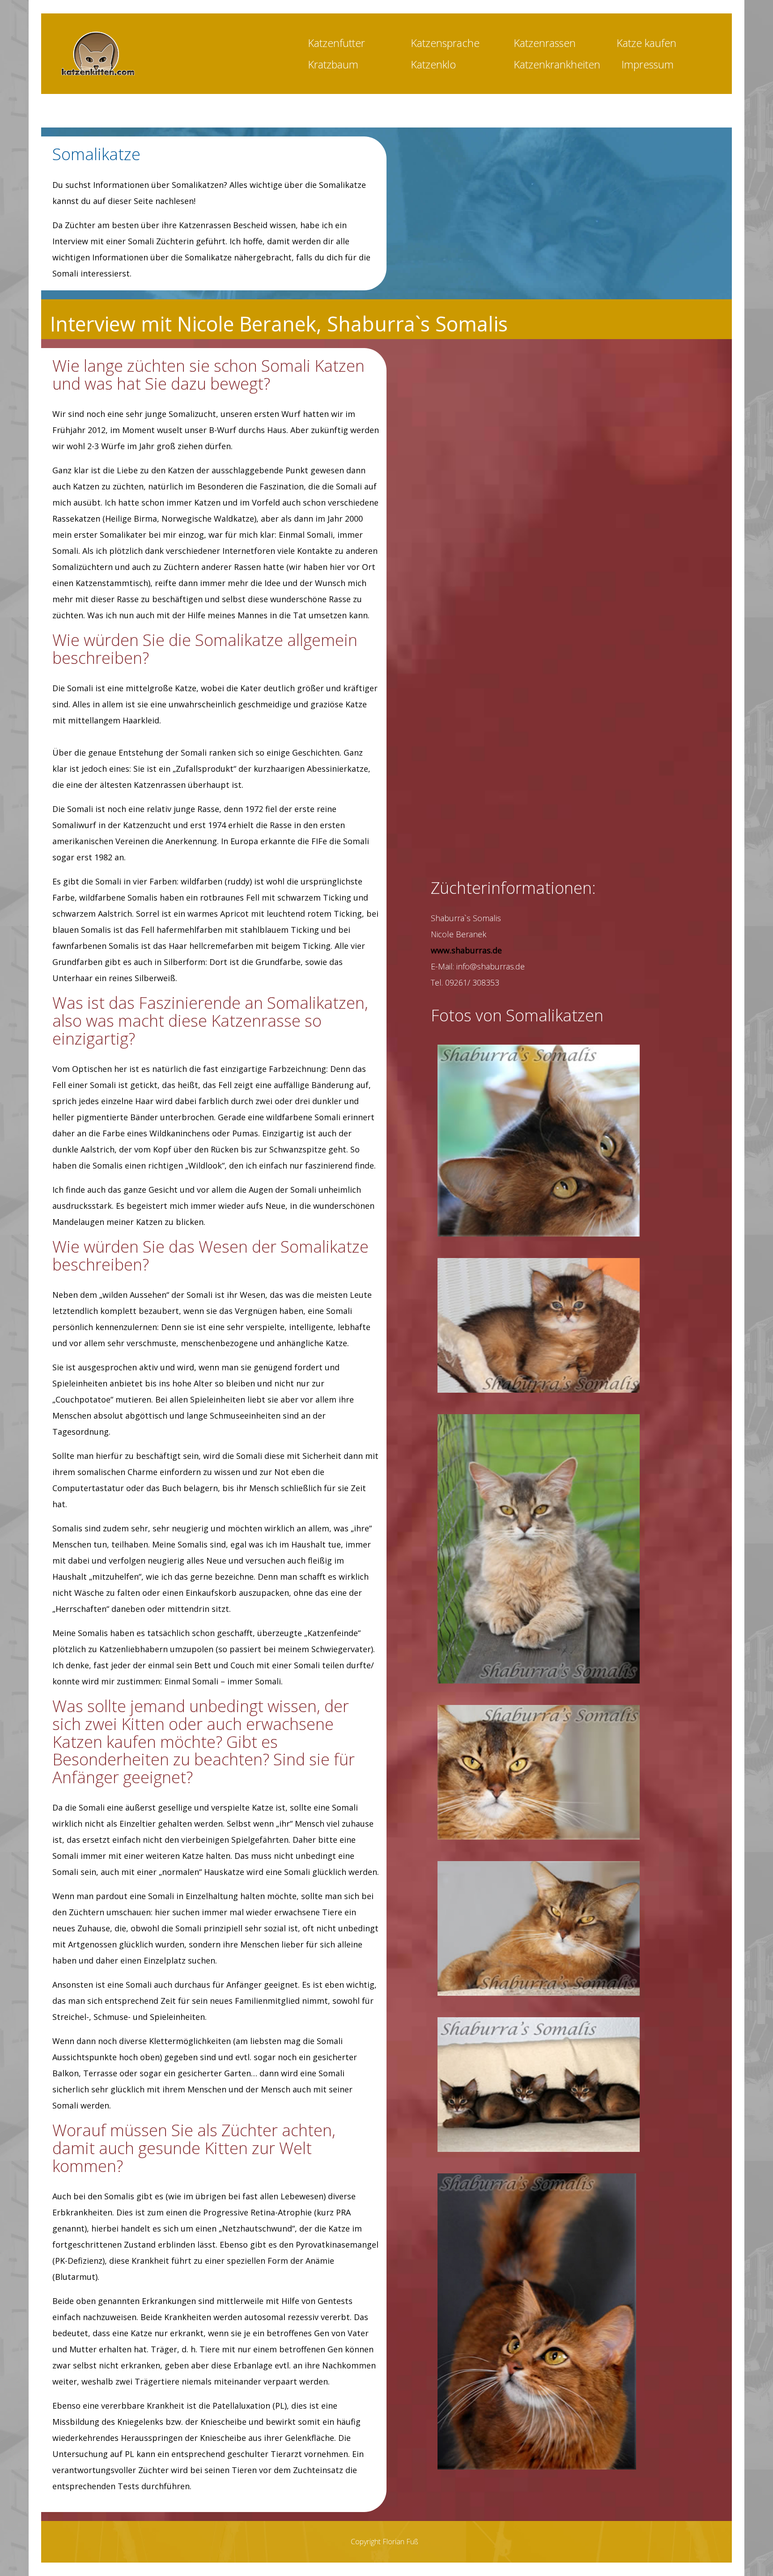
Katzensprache (445, 43)
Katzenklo (433, 64)
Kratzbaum (333, 64)
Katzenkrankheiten (557, 64)
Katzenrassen (545, 43)
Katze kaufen (646, 43)
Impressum (648, 64)
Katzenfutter (336, 43)
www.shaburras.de (466, 950)
